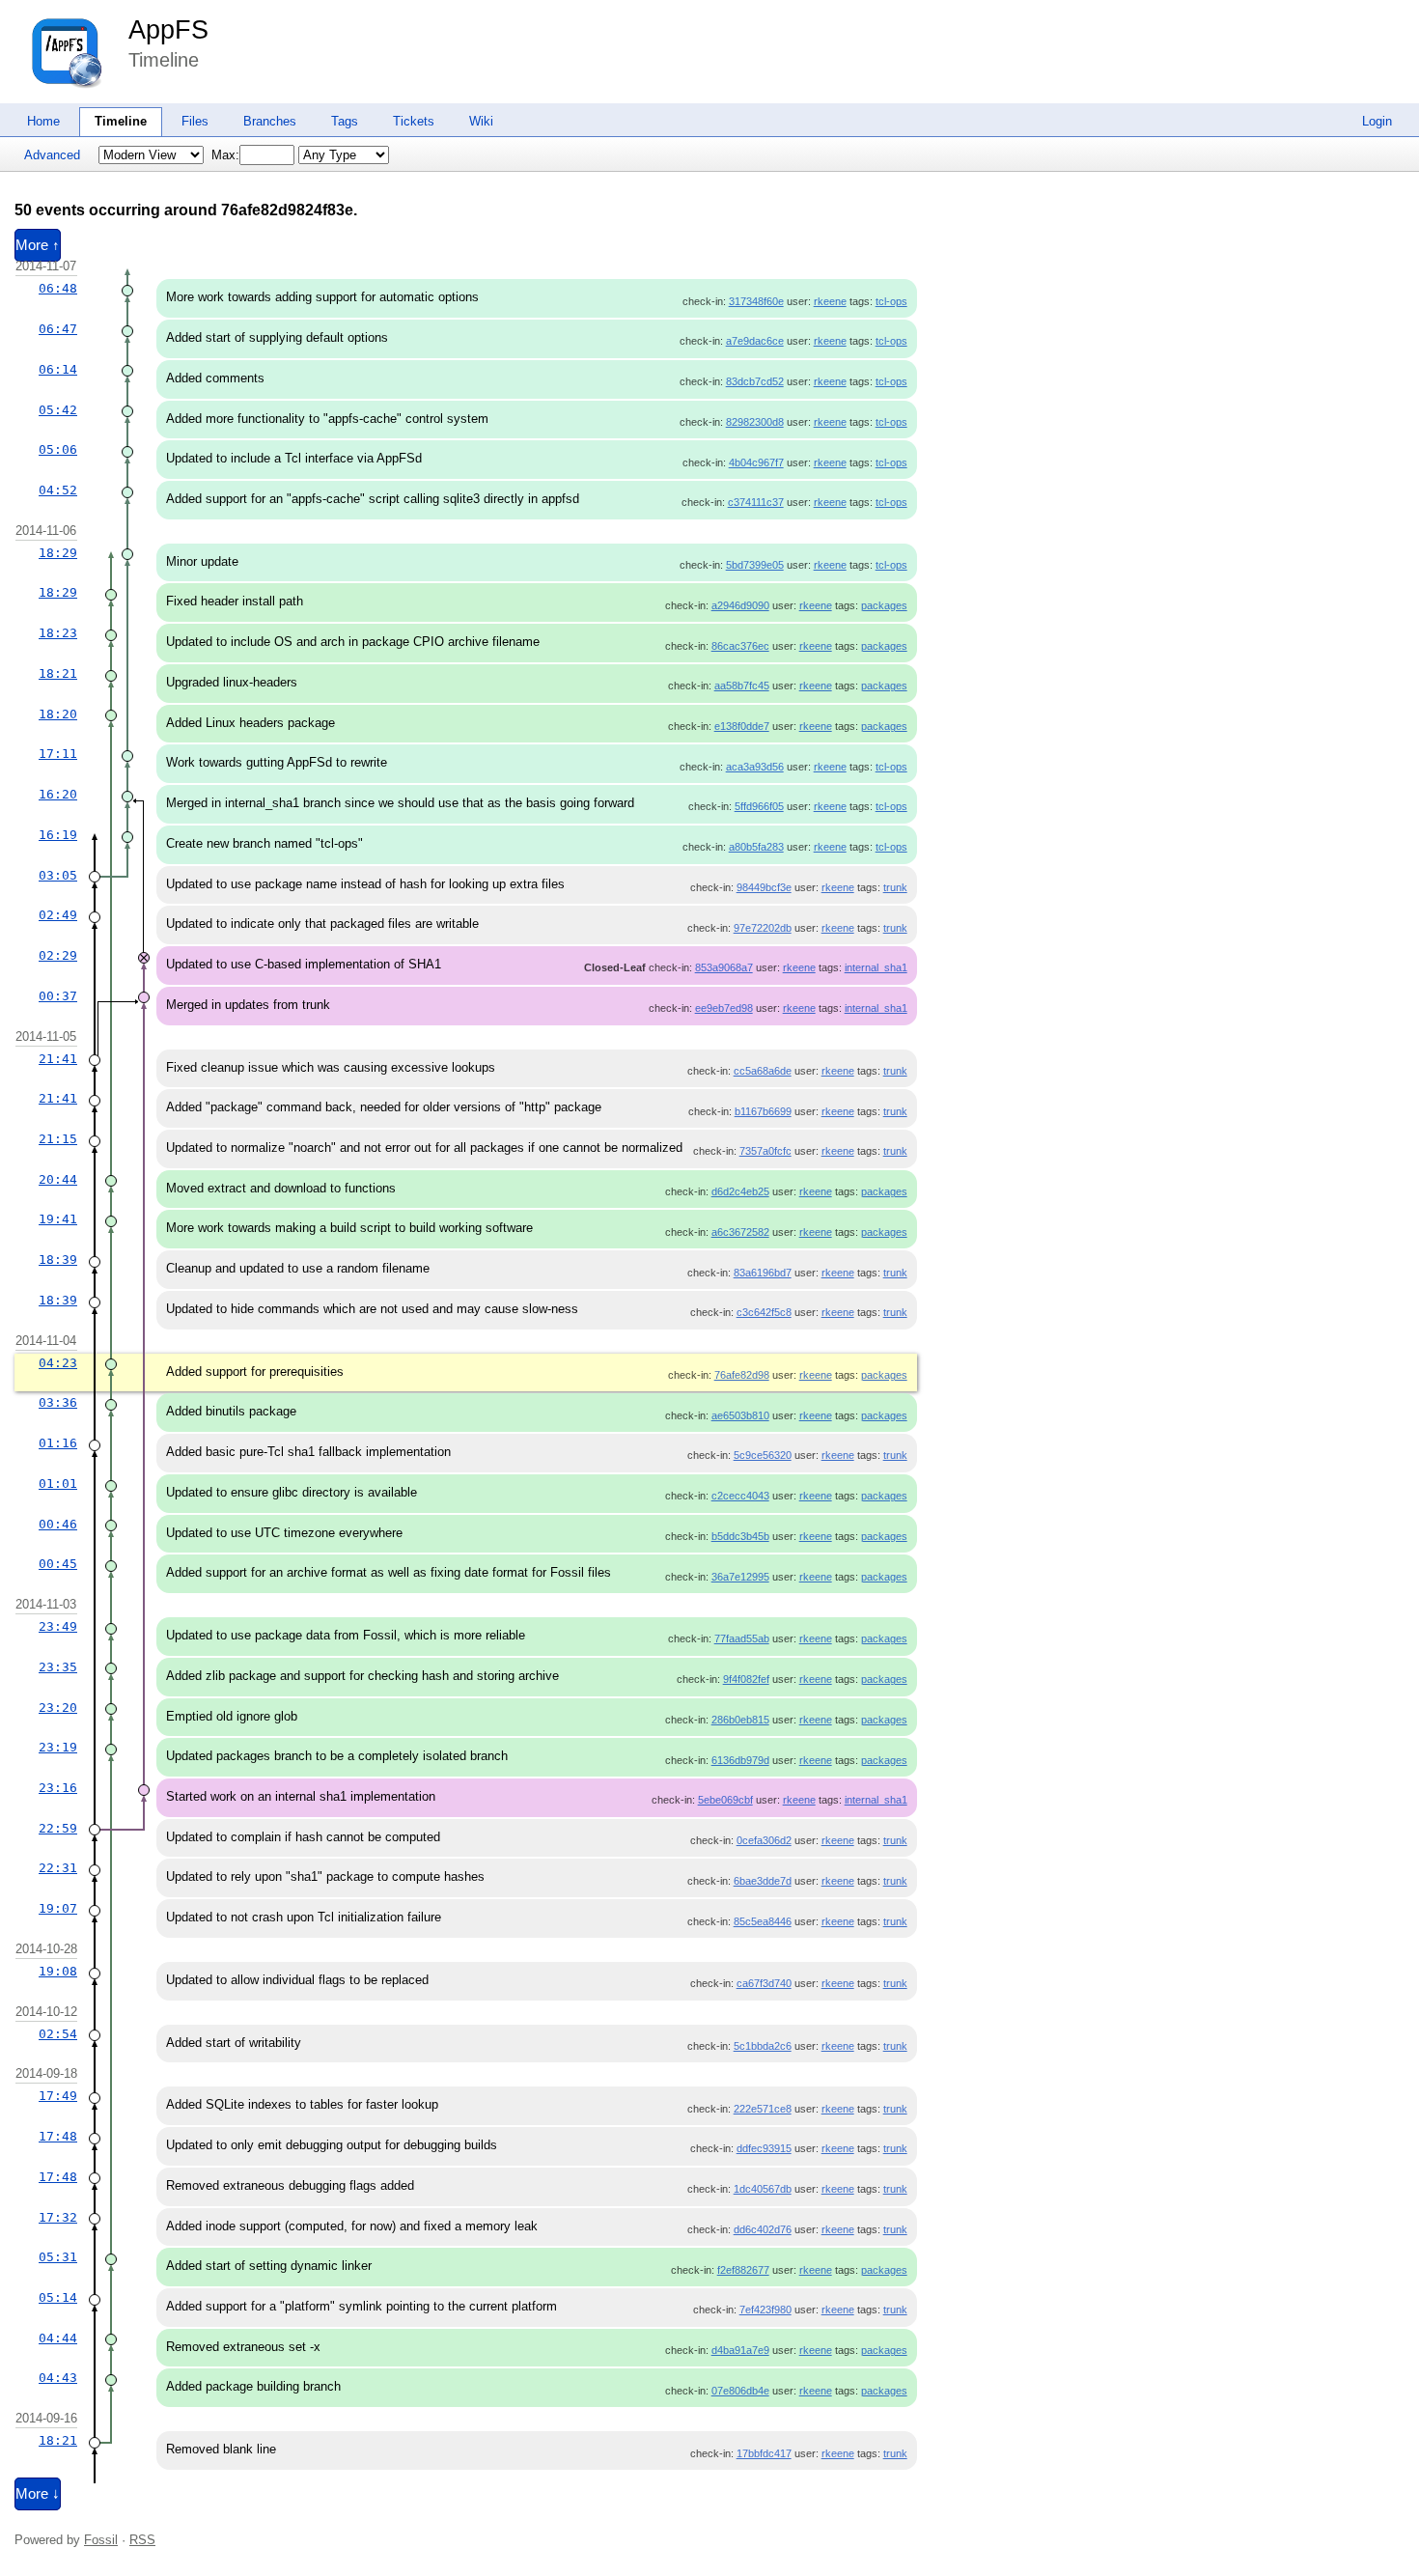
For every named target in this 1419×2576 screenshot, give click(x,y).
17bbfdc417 (764, 2453)
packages (884, 605)
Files (195, 121)
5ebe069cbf (725, 1800)
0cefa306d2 (764, 1840)
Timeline (121, 121)
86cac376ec (740, 646)
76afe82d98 (742, 1375)
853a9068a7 (724, 967)
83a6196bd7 (763, 1273)
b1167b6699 (763, 1111)
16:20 (58, 794)
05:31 (58, 2257)
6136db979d (740, 1760)
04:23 (58, 1363)
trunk (895, 887)
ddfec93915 (764, 2148)
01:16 (58, 1443)
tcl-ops (891, 301)
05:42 (58, 410)
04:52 (58, 490)
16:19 (58, 835)
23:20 (58, 1708)
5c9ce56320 (763, 1455)
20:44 (58, 1179)
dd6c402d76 (763, 2229)
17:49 (58, 2096)
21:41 (58, 1059)
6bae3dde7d (763, 1881)
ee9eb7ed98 (724, 1008)
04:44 (58, 2338)
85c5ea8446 (763, 1921)
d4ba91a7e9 (740, 2350)
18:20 (58, 714)
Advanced (52, 155)
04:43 (58, 2378)
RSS (142, 2540)
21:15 (58, 1139)
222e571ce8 (763, 2109)
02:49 (58, 915)
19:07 (58, 1908)
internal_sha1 (876, 967)
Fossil (101, 2540)
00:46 (58, 1524)
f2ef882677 (743, 2270)
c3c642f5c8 (764, 1312)
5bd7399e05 (755, 565)
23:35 (58, 1667)
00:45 (58, 1564)
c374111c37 (756, 502)
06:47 (58, 329)
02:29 (58, 955)
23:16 (58, 1788)
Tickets (414, 121)
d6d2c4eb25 (740, 1191)
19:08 (58, 1971)
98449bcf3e (764, 887)
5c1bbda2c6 (763, 2046)
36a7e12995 (740, 1577)
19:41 (58, 1219)
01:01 (58, 1484)
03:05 (58, 875)
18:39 (58, 1260)
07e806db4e (740, 2391)
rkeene (830, 301)
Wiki (481, 121)
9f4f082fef (746, 1679)
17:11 (58, 754)
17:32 (58, 2217)
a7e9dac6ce (755, 341)
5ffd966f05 (759, 806)
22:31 (58, 1868)
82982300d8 (755, 422)
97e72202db (763, 928)
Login (1377, 121)
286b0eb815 (740, 1720)
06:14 (58, 369)
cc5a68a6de (763, 1071)
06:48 (58, 288)
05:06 (58, 449)
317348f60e (756, 301)
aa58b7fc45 (742, 686)
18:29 (58, 553)
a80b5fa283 (756, 847)
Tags (345, 121)
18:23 (58, 633)
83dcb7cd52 (755, 381)
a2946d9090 (740, 605)
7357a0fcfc (765, 1151)
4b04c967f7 (756, 462)
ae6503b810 (740, 1415)
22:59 (58, 1828)
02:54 (58, 2034)
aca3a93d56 (755, 767)
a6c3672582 (740, 1232)
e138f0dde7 (742, 726)
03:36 (58, 1402)
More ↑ (38, 245)
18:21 (58, 673)
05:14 (58, 2297)
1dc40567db (763, 2189)
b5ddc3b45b (740, 1536)
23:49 (58, 1626)
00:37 (58, 996)
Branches (270, 121)
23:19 (58, 1747)
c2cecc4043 (740, 1496)
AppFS (168, 30)
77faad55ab (742, 1638)
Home (43, 121)
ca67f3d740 (764, 1983)
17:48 (58, 2136)
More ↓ (38, 2494)
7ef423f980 (765, 2310)
